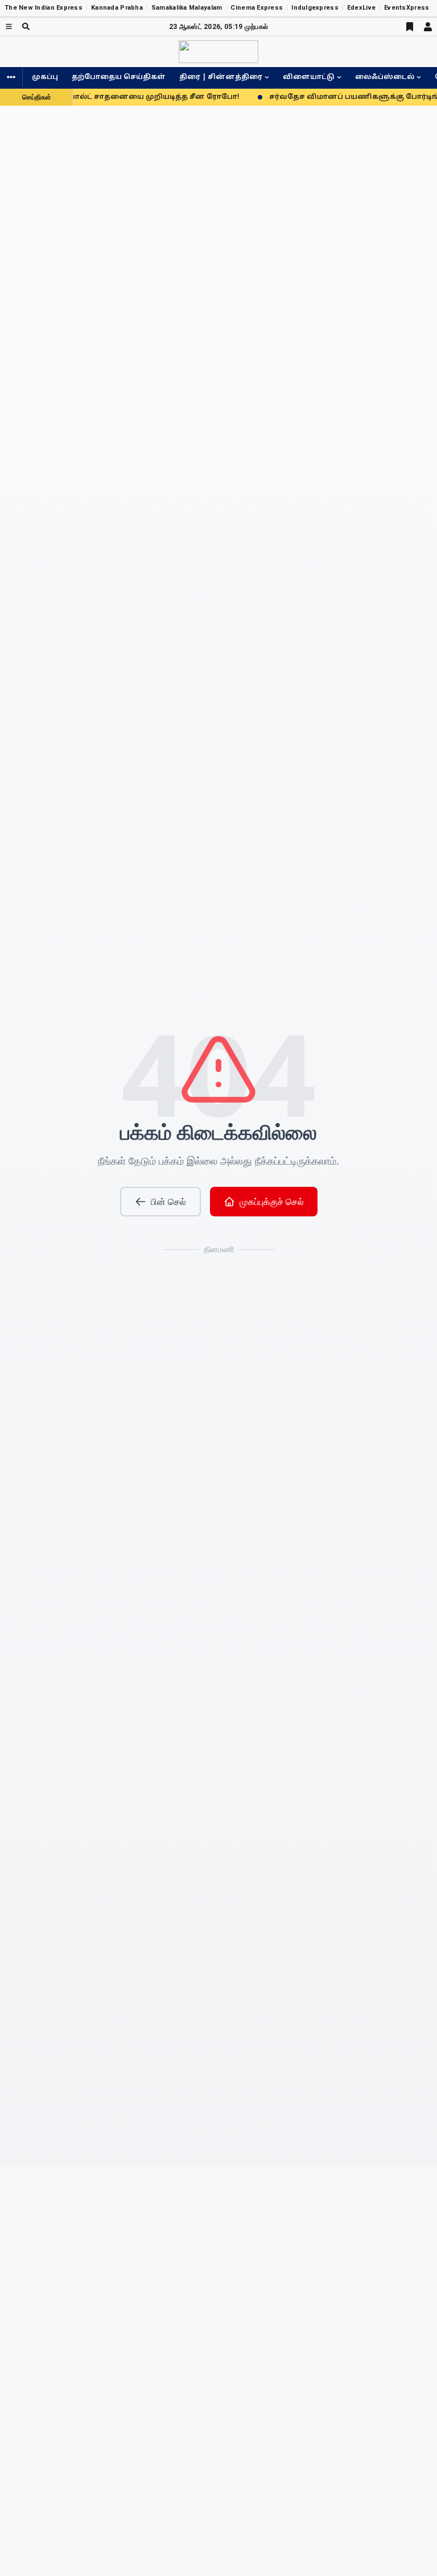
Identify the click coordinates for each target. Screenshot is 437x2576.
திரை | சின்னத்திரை (221, 77)
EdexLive (361, 8)
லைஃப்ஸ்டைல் (385, 77)
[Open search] (26, 26)
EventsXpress (407, 8)
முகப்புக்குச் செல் (272, 1202)
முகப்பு (45, 77)
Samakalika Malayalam (187, 8)
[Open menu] (9, 26)
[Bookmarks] (410, 27)
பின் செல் (168, 1202)
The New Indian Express (44, 8)
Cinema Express (257, 8)
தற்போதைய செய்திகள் (119, 77)
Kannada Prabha (117, 8)
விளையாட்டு (309, 77)
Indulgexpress (315, 8)
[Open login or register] (428, 27)
